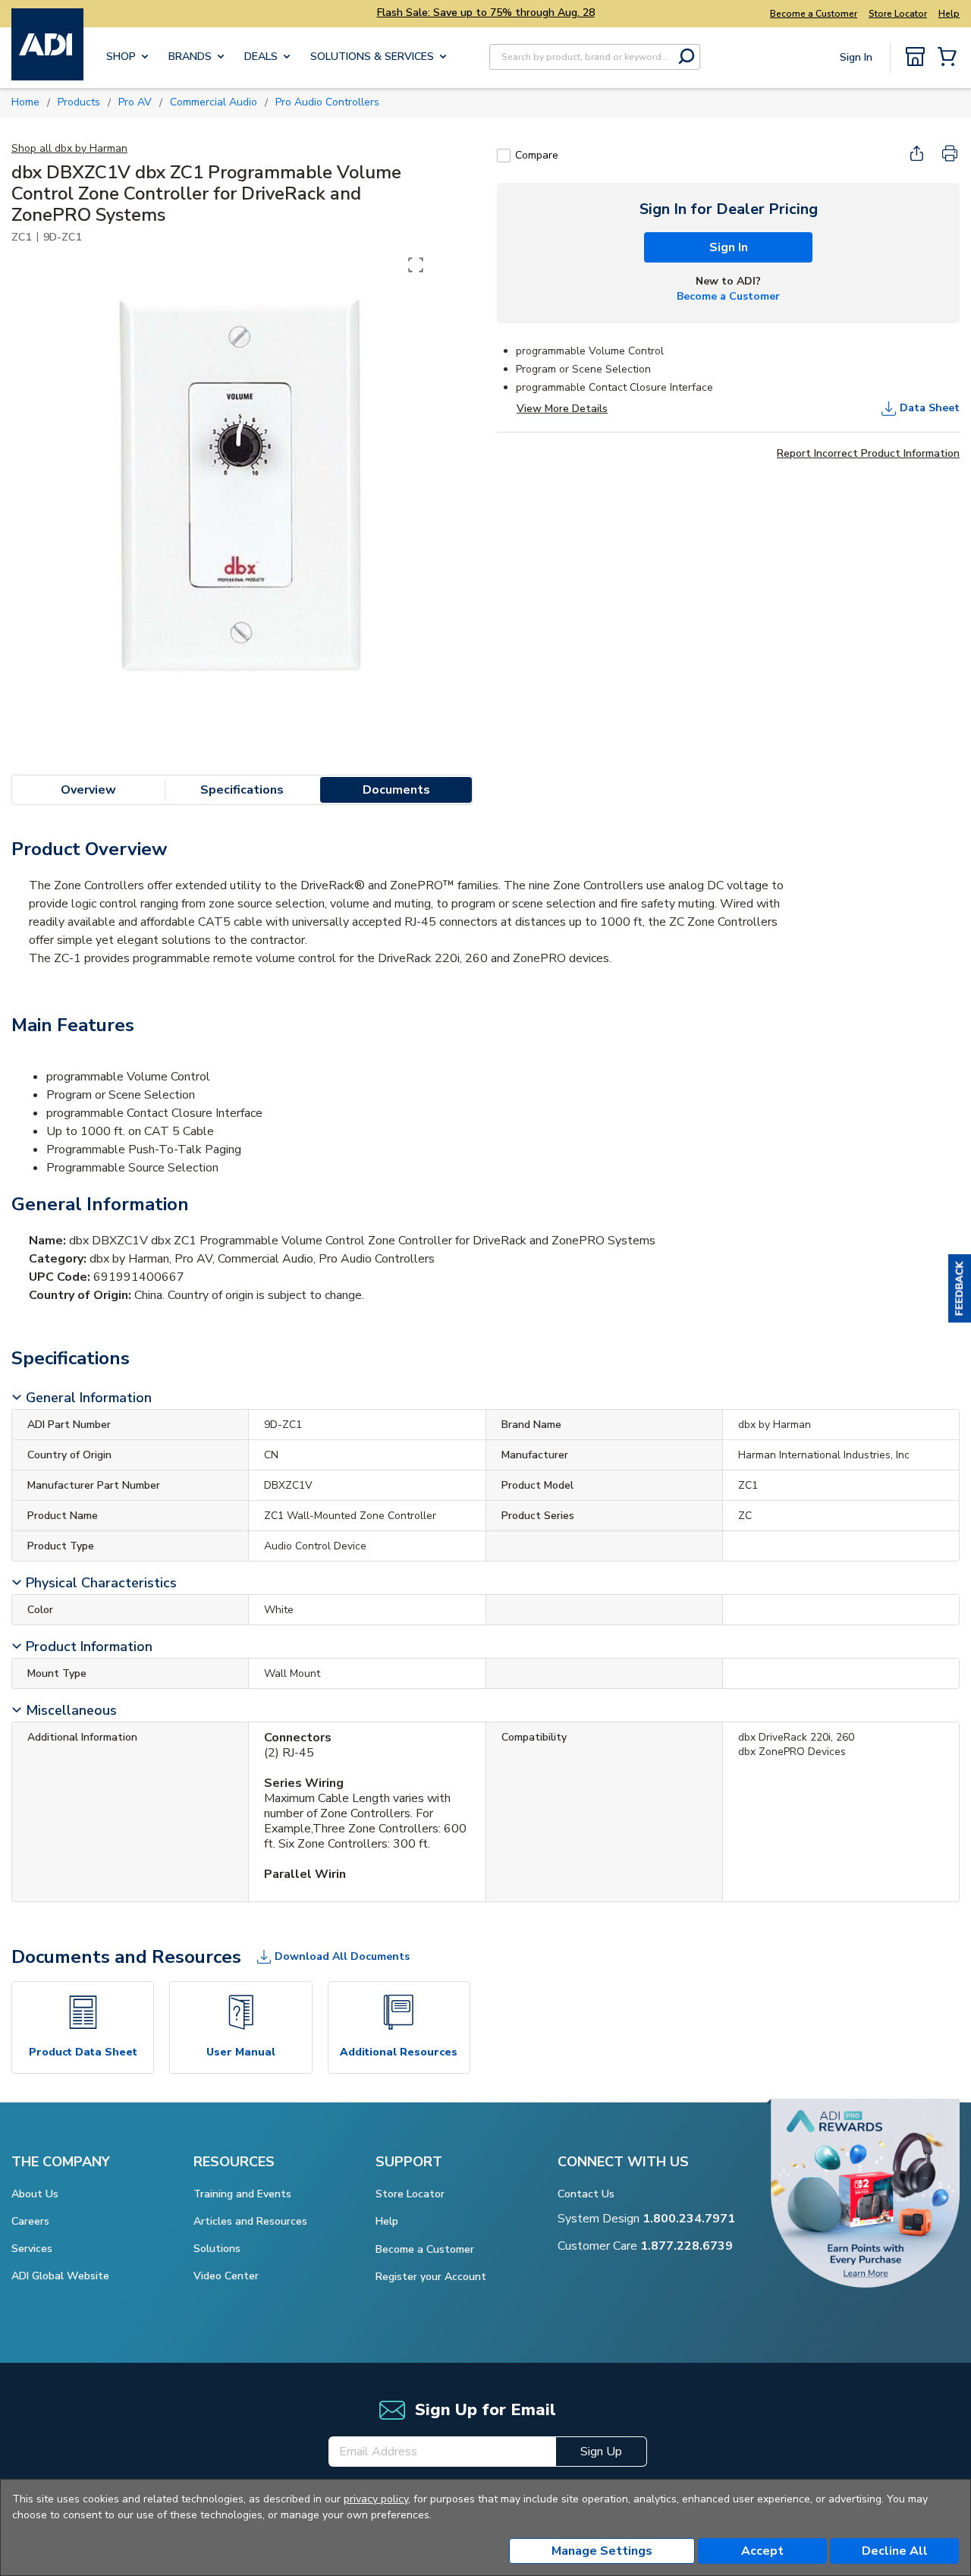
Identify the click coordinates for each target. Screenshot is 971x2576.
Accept (762, 2551)
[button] (960, 1288)
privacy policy (376, 2499)
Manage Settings (602, 2551)
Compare (537, 155)
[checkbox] (504, 156)
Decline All (895, 2551)
